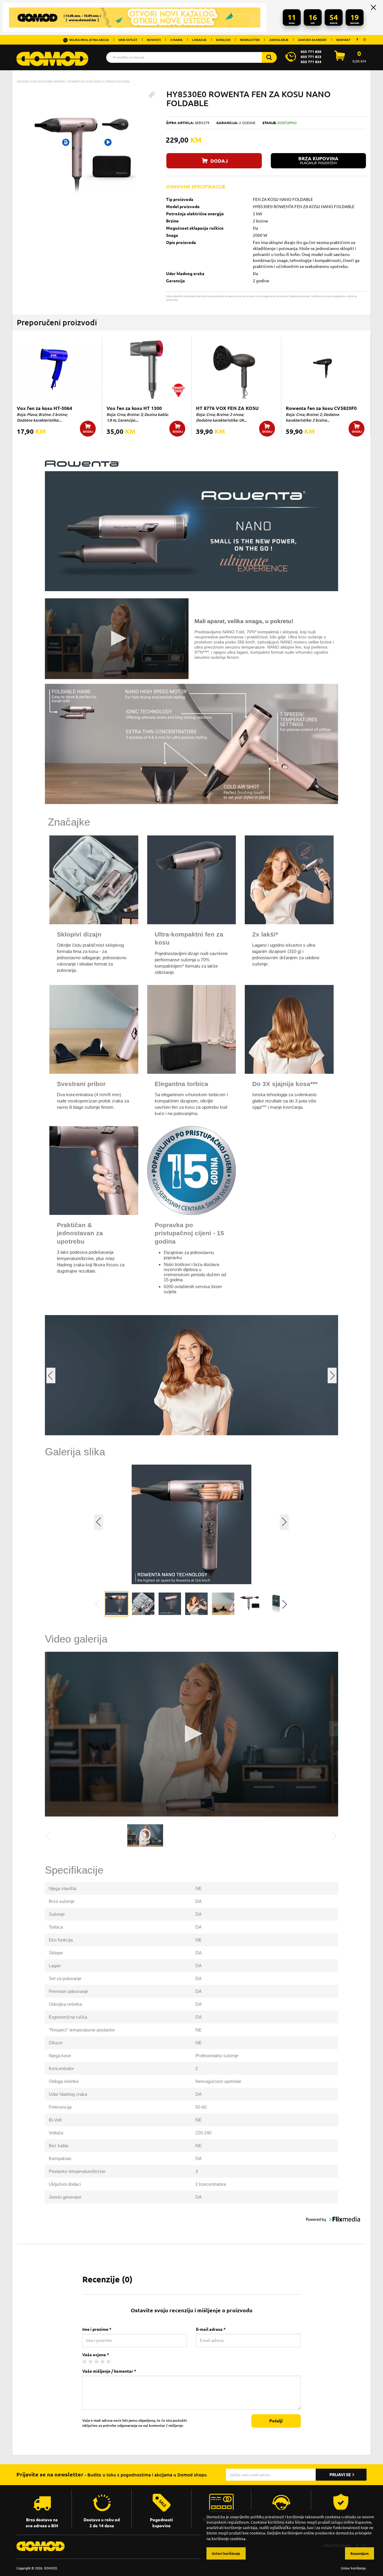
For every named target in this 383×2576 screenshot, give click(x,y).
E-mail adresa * (211, 2329)
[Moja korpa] (340, 59)
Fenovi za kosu (118, 81)
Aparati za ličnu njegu (86, 81)
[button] (152, 95)
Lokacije (199, 40)
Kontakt (343, 40)
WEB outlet (128, 40)
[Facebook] (357, 39)
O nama (176, 40)
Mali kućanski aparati (48, 81)
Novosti (154, 40)
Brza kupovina (318, 160)
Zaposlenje (279, 40)
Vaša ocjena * (96, 2355)
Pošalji (276, 2421)
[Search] (269, 57)
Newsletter (250, 40)
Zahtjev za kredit (312, 40)
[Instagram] (364, 39)
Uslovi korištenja (353, 2568)
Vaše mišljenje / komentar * (109, 2371)
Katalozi (223, 40)
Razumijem (360, 2553)
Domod (23, 81)
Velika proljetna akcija (89, 40)
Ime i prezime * (97, 2329)
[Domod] (52, 56)
